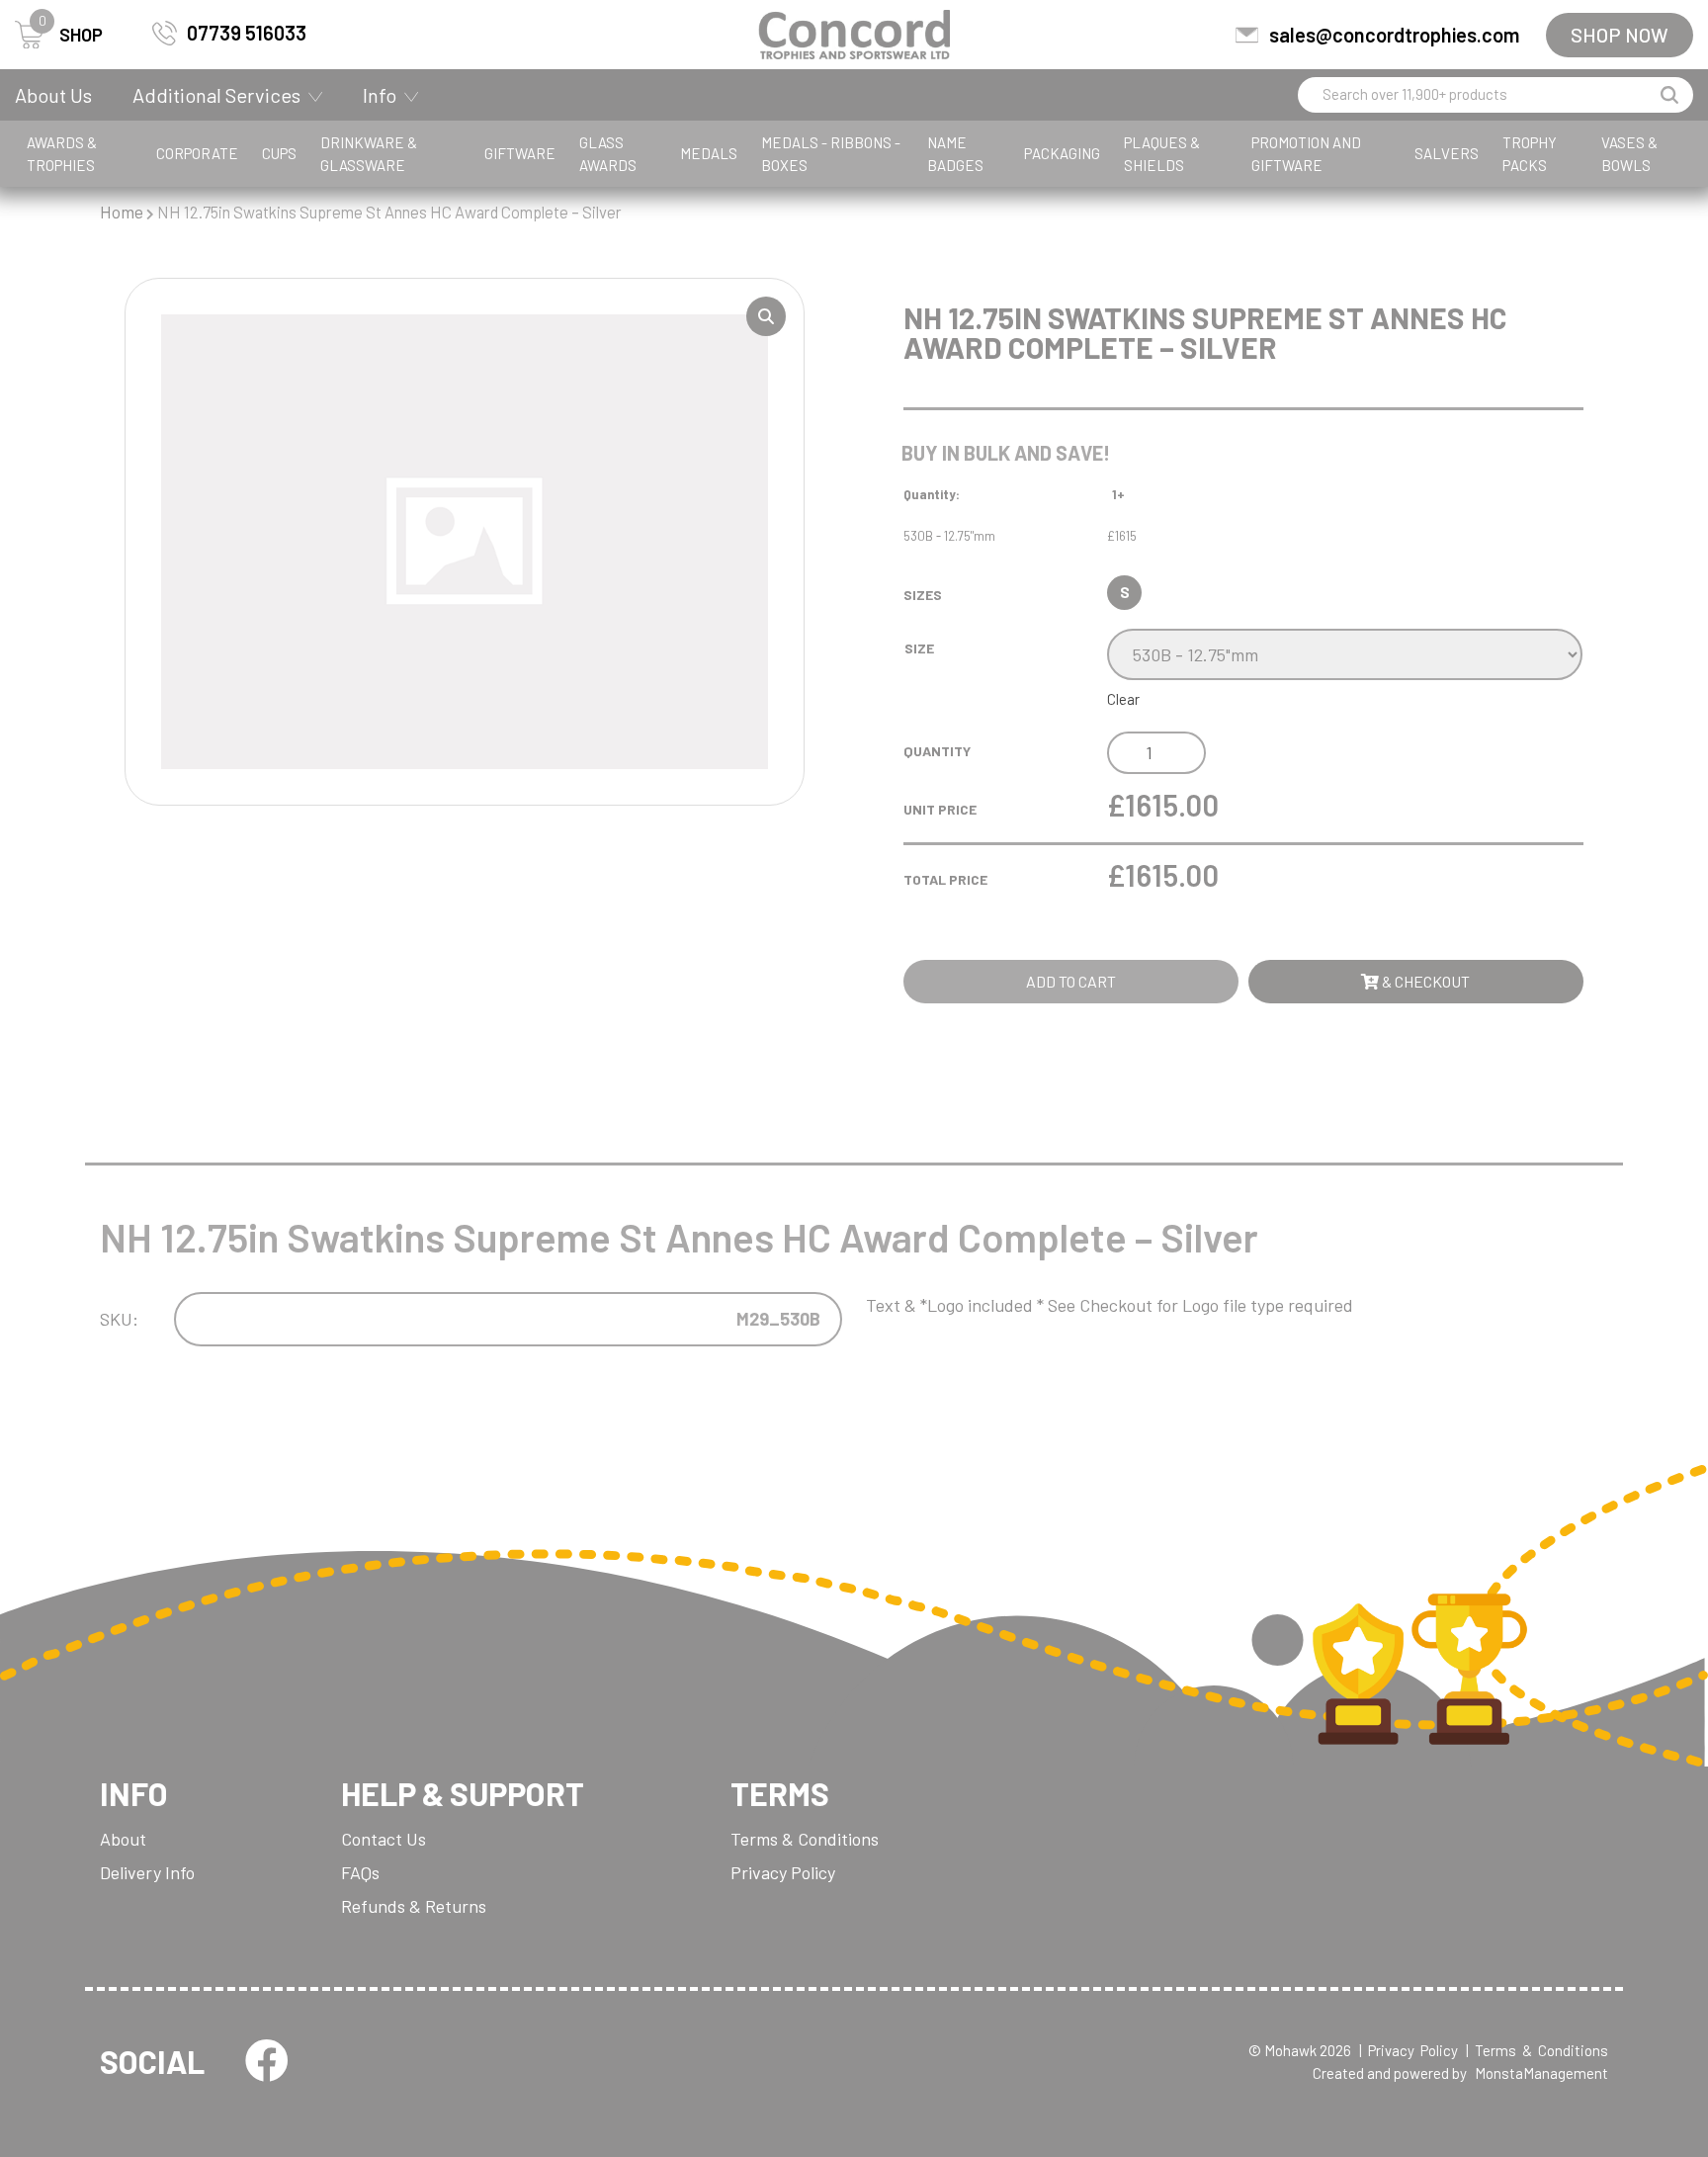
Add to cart (1071, 981)
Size (919, 648)
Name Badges (955, 154)
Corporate (197, 153)
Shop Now (1620, 35)
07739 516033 (247, 33)
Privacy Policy (783, 1872)
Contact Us (384, 1839)
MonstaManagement (1541, 2073)
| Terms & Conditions (1537, 2050)
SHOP (71, 33)
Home (122, 212)
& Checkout (1424, 981)
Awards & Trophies (62, 154)
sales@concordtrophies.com (1394, 35)
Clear (1123, 699)
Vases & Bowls (1629, 154)
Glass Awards (608, 154)
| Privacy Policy (1409, 2050)
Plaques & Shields (1162, 154)
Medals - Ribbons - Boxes (831, 154)
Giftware (520, 153)
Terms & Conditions (805, 1839)
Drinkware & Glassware (369, 154)
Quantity (937, 751)
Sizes (923, 595)
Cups (279, 153)
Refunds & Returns (414, 1906)
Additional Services (216, 95)
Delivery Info (147, 1872)
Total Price (945, 879)
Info (380, 95)
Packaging (1062, 153)
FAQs (360, 1872)
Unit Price (940, 809)
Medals (709, 153)
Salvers (1447, 153)
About (123, 1839)
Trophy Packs (1530, 154)
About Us (53, 95)
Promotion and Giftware (1306, 154)
